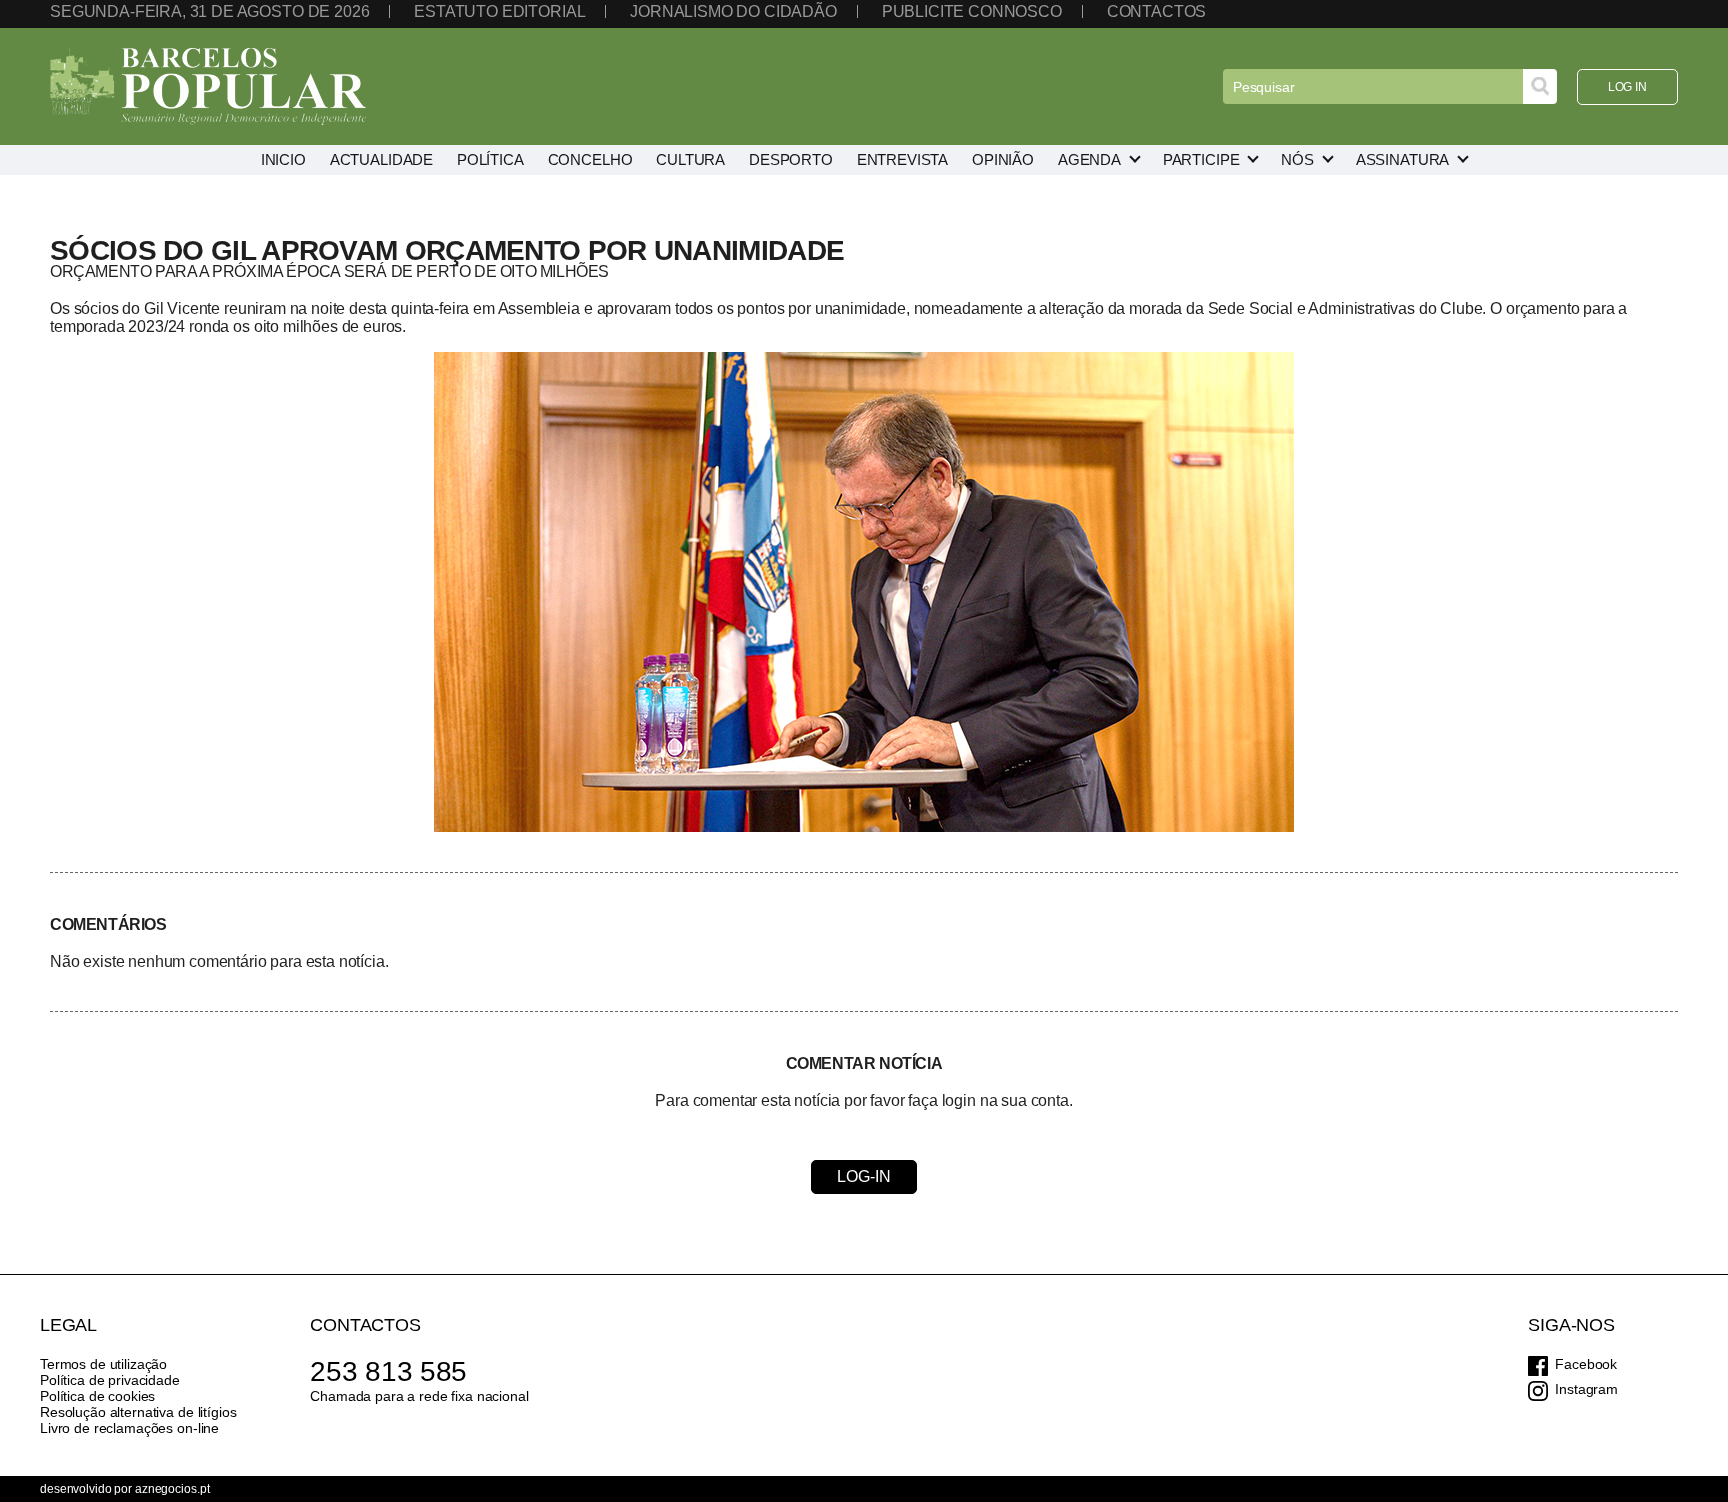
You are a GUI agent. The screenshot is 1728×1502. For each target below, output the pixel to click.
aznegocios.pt (172, 1489)
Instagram (1586, 1389)
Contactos (1157, 11)
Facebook (1586, 1364)
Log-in (863, 1176)
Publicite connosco (972, 11)
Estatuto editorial (499, 11)
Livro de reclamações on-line (129, 1428)
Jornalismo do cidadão (733, 11)
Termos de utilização (103, 1364)
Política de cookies (97, 1396)
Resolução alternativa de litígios (138, 1412)
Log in (1627, 87)
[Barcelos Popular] (208, 86)
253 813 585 (388, 1371)
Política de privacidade (110, 1380)
